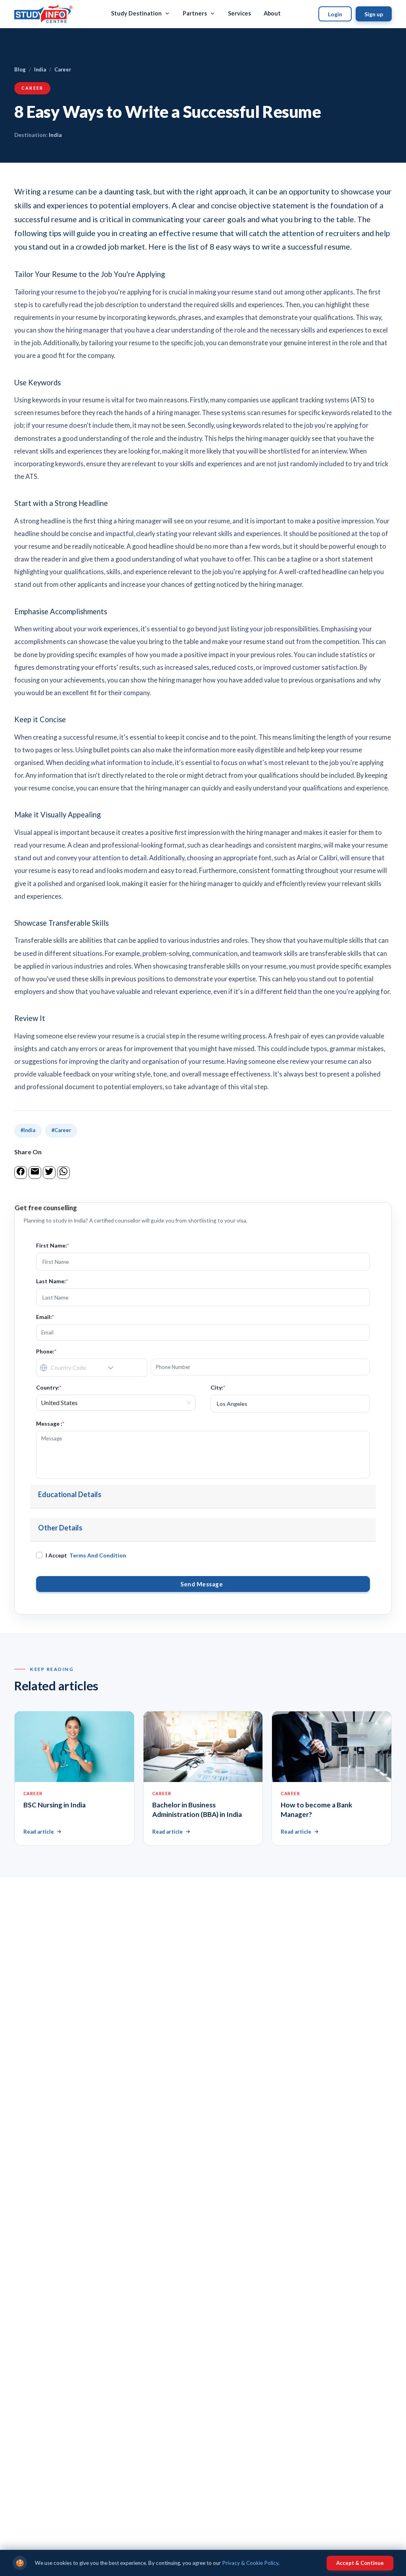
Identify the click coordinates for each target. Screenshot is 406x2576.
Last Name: (52, 1281)
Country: (49, 1387)
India (40, 69)
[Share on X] (49, 1171)
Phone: (46, 1351)
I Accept (86, 1555)
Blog (20, 69)
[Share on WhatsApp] (63, 1171)
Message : (50, 1424)
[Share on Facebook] (21, 1171)
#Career (61, 1130)
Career (63, 69)
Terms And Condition (98, 1555)
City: (218, 1387)
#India (28, 1130)
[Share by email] (35, 1171)
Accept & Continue (360, 2563)
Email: (45, 1317)
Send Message (203, 1584)
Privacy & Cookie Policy (250, 2563)
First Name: (53, 1245)
